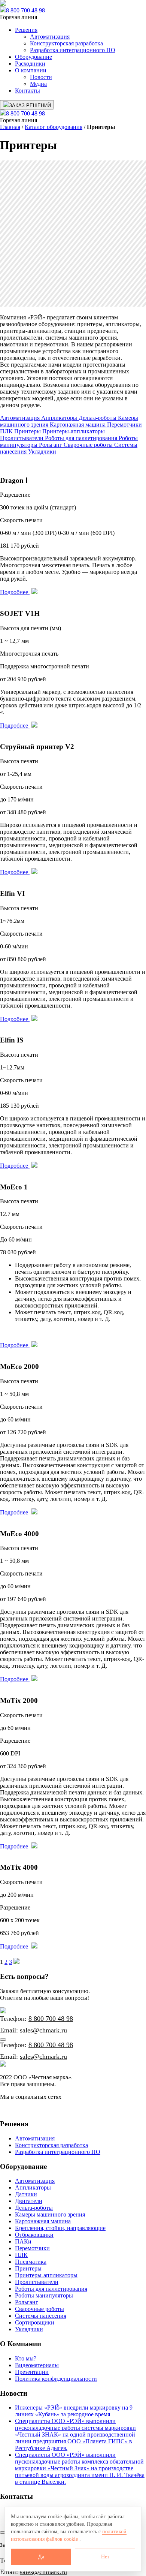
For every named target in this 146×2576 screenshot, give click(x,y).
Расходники (30, 64)
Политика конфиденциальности (56, 2379)
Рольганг (51, 445)
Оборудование (34, 57)
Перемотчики (124, 425)
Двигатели (29, 2201)
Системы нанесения (41, 2316)
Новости (41, 77)
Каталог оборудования (54, 127)
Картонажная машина (78, 425)
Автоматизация (50, 37)
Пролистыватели (22, 438)
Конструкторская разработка (66, 43)
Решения (26, 30)
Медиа (38, 84)
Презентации (32, 2372)
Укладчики (42, 452)
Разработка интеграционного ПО (73, 50)
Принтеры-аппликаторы (74, 431)
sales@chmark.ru (43, 2030)
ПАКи (23, 2241)
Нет (105, 2557)
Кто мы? (26, 2358)
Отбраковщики (34, 2235)
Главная (10, 127)
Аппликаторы (60, 418)
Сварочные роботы (89, 445)
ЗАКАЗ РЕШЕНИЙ (30, 106)
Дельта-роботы (98, 418)
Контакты (28, 91)
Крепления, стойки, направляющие (60, 2228)
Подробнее (15, 592)
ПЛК (7, 431)
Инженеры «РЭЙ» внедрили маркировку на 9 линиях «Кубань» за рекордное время (74, 2411)
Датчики (26, 2194)
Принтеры (28, 431)
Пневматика (31, 2262)
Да (41, 2557)
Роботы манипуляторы (44, 2295)
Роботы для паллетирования (82, 438)
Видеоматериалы (37, 2365)
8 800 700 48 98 (25, 10)
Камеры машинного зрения (50, 2214)
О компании (31, 70)
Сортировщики (35, 2322)
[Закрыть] (3, 2040)
